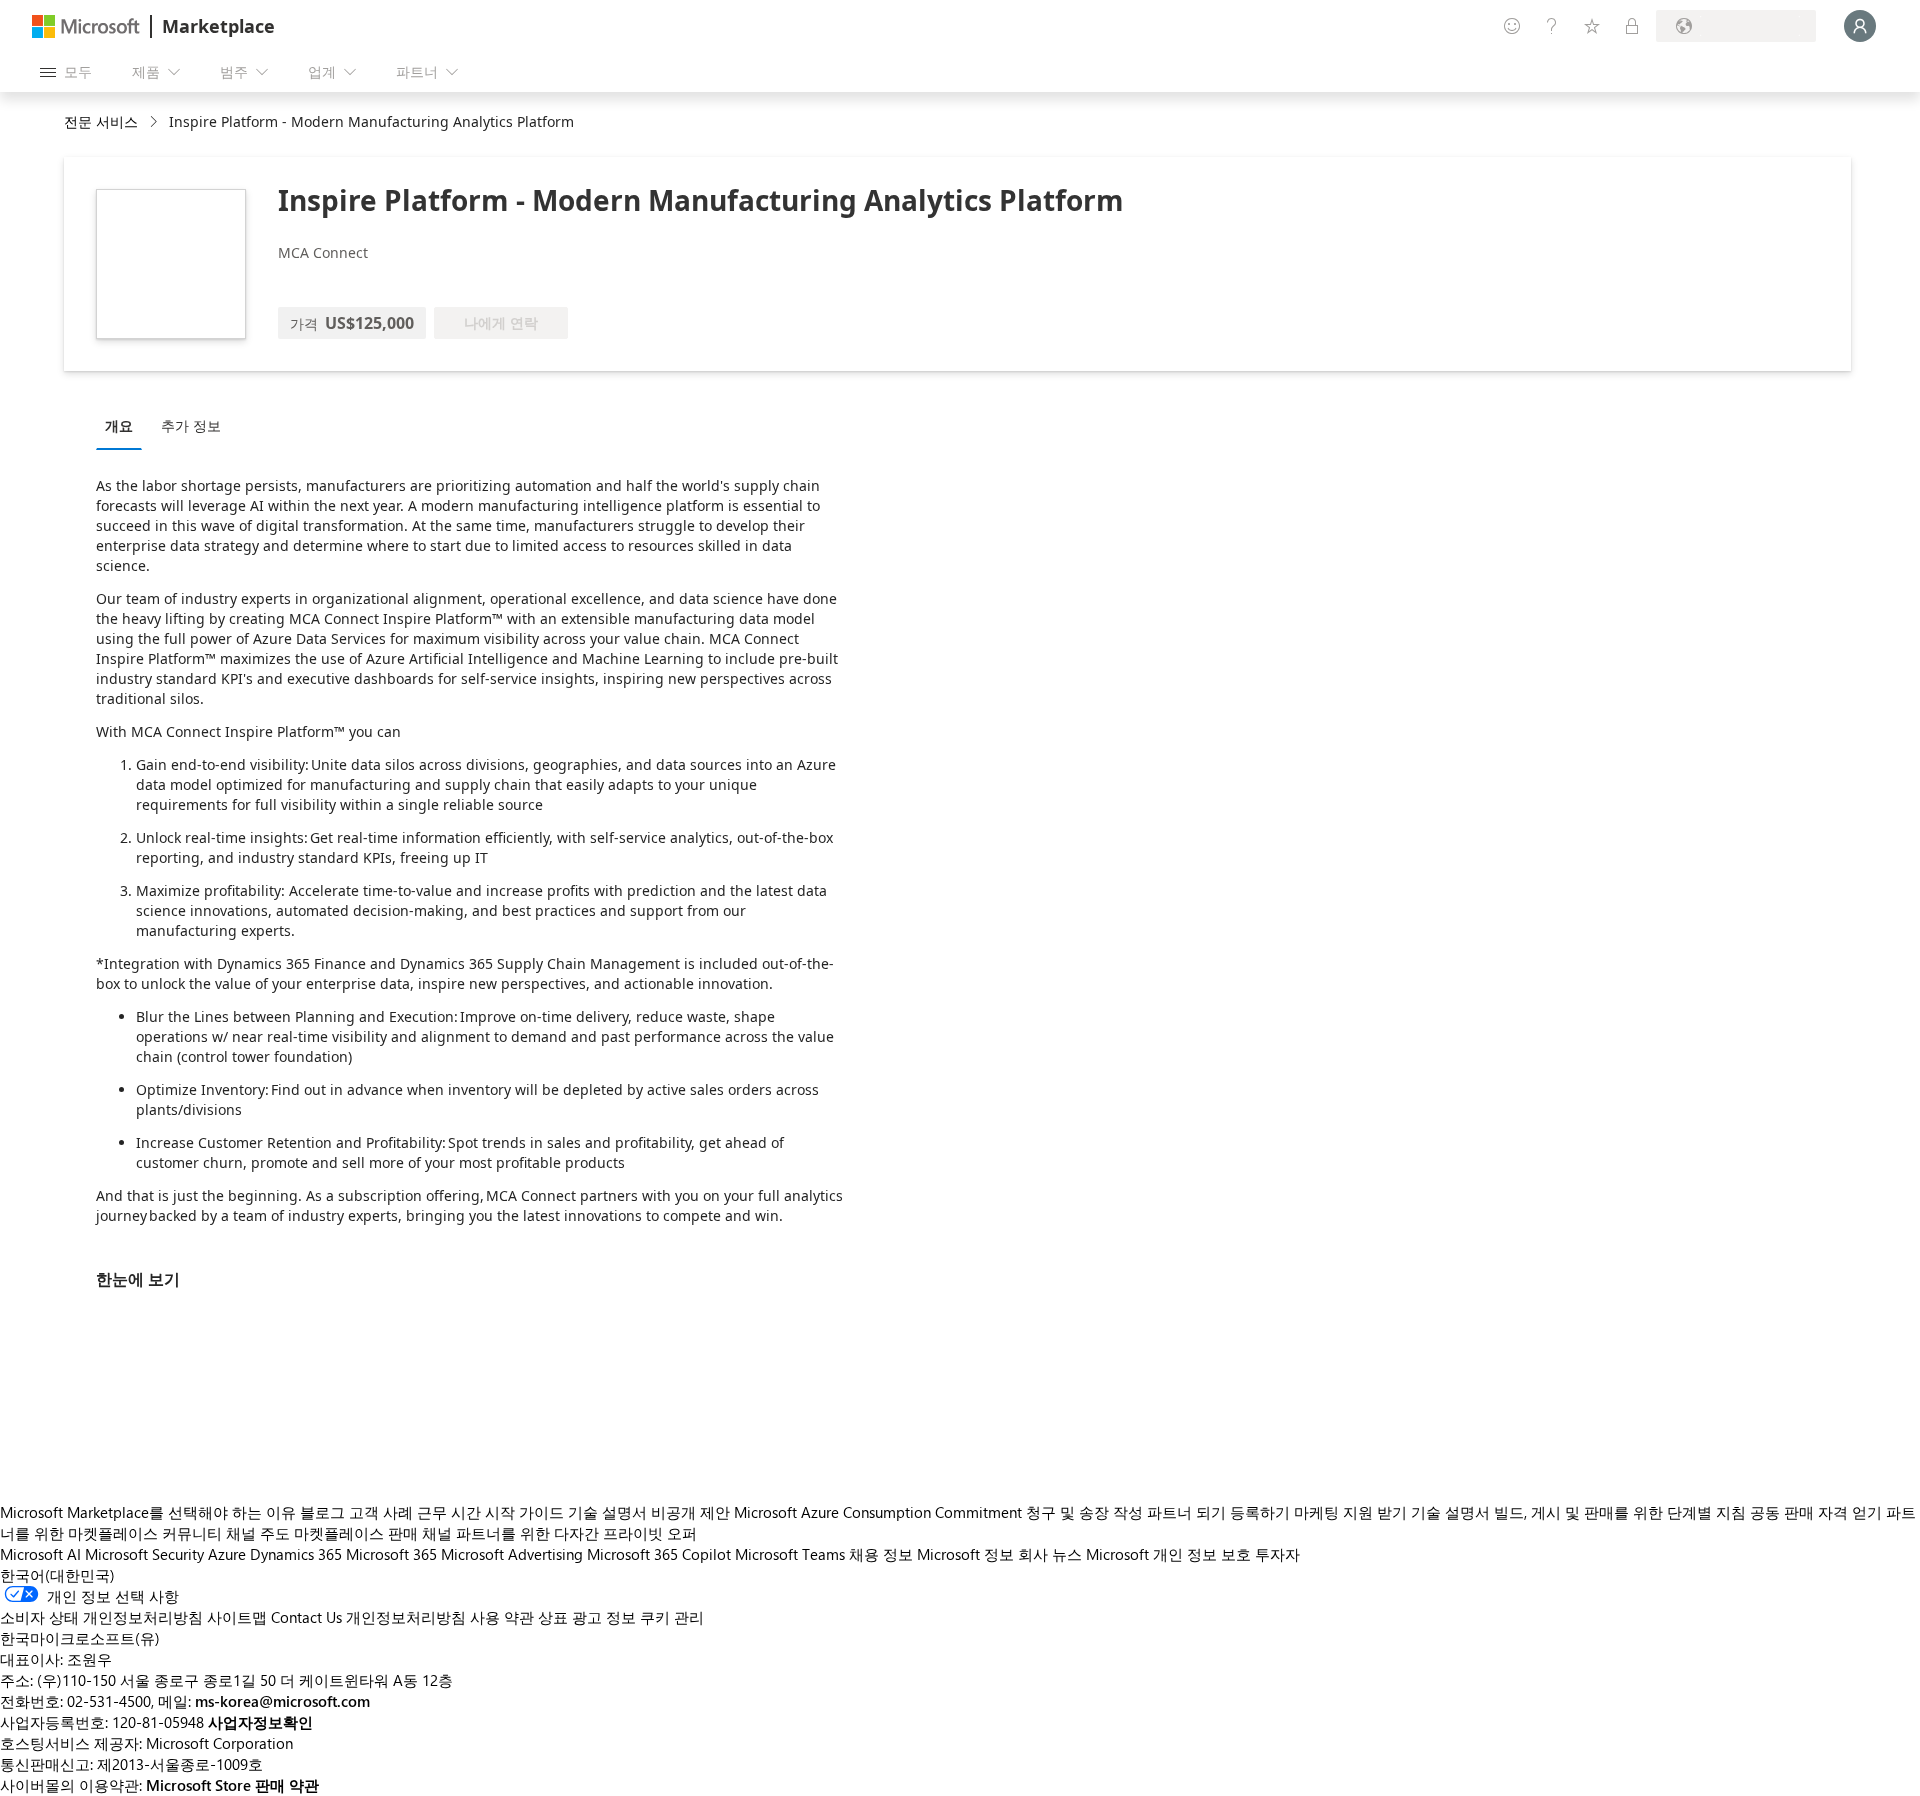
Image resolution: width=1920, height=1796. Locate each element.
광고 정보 (604, 1617)
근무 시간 (449, 1512)
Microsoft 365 (391, 1554)
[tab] (124, 425)
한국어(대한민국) (57, 1575)
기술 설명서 (607, 1512)
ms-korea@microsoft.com (282, 1701)
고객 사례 (381, 1512)
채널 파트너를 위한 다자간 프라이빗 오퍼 (559, 1533)
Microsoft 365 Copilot (659, 1554)
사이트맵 (237, 1617)
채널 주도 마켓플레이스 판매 (322, 1533)
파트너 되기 (1186, 1512)
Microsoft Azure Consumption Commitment (880, 1512)
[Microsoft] (86, 26)
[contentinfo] (155, 122)
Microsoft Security (144, 1554)
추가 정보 (191, 425)
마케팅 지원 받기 (1350, 1512)
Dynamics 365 (296, 1554)
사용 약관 (502, 1617)
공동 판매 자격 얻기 (1816, 1512)
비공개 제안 (690, 1512)
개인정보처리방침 (406, 1617)
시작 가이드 (524, 1512)
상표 (553, 1617)
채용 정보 (881, 1554)
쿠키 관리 (672, 1617)
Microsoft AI (40, 1554)
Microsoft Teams (790, 1554)
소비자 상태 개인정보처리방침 (101, 1617)
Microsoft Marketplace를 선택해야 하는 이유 (148, 1512)
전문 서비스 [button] (101, 121)
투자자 (1277, 1554)
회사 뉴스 (1050, 1554)
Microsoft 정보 (965, 1554)
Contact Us (306, 1617)
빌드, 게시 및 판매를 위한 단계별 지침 (1620, 1512)
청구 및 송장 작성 (1084, 1512)
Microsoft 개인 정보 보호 (1168, 1554)
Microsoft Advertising (512, 1554)
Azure (227, 1554)
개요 (119, 425)
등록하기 (1260, 1512)
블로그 (322, 1512)
